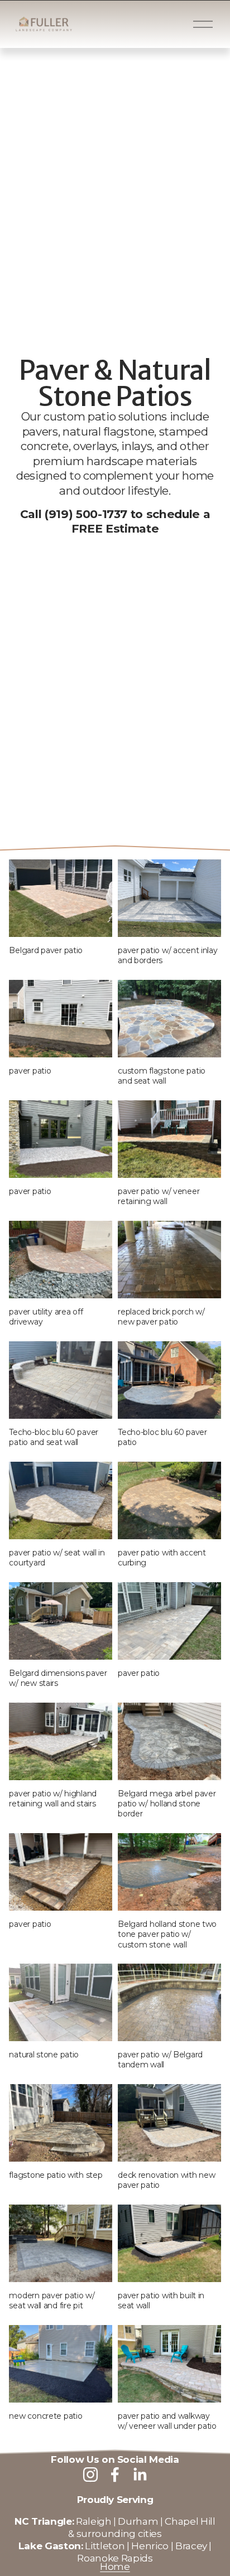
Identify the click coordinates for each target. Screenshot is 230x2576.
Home (115, 2566)
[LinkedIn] (140, 2474)
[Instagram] (90, 2474)
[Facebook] (115, 2474)
